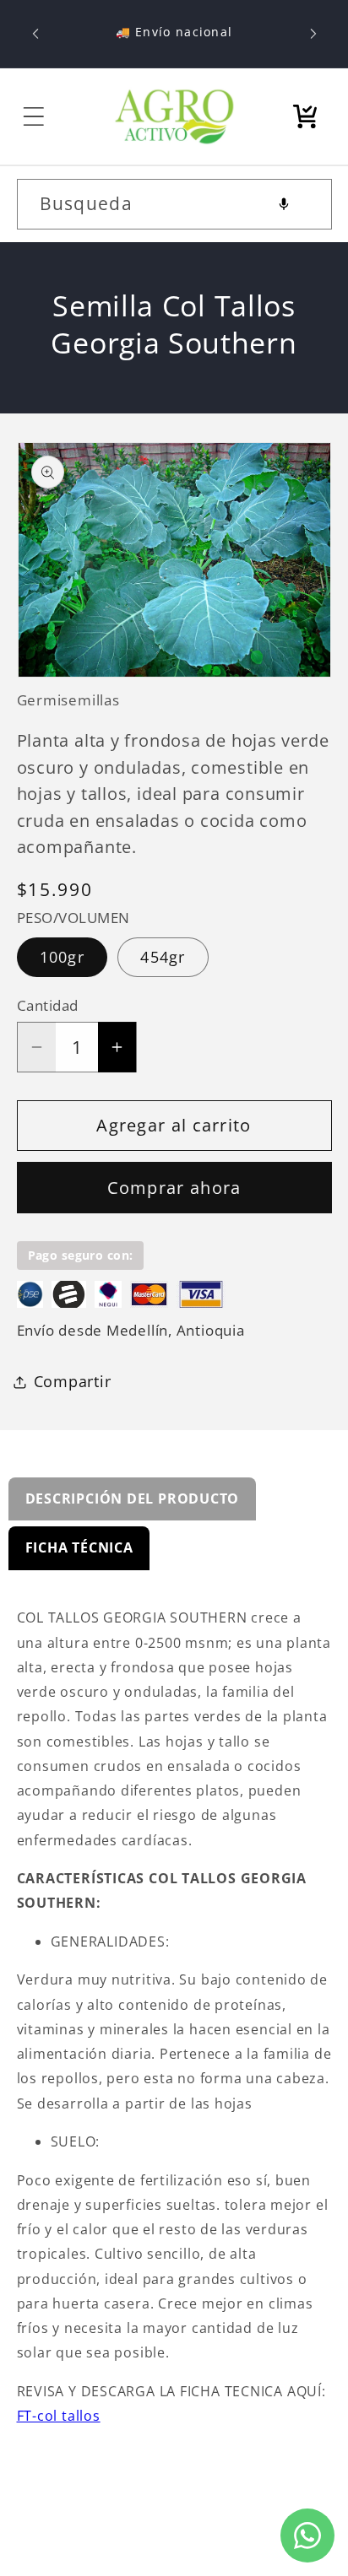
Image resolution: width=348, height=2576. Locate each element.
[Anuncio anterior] (35, 34)
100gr (63, 957)
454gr (163, 957)
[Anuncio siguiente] (313, 34)
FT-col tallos (59, 2416)
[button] (34, 116)
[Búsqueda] (306, 204)
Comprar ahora (174, 1188)
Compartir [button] (73, 1381)
